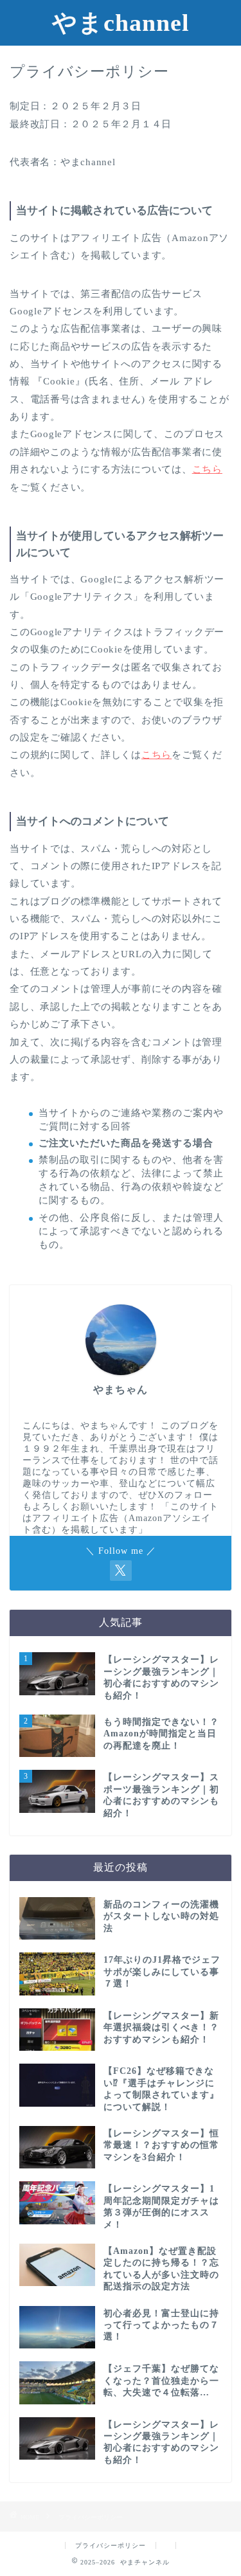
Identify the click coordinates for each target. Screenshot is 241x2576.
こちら (207, 469)
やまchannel (121, 23)
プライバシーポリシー (111, 2545)
